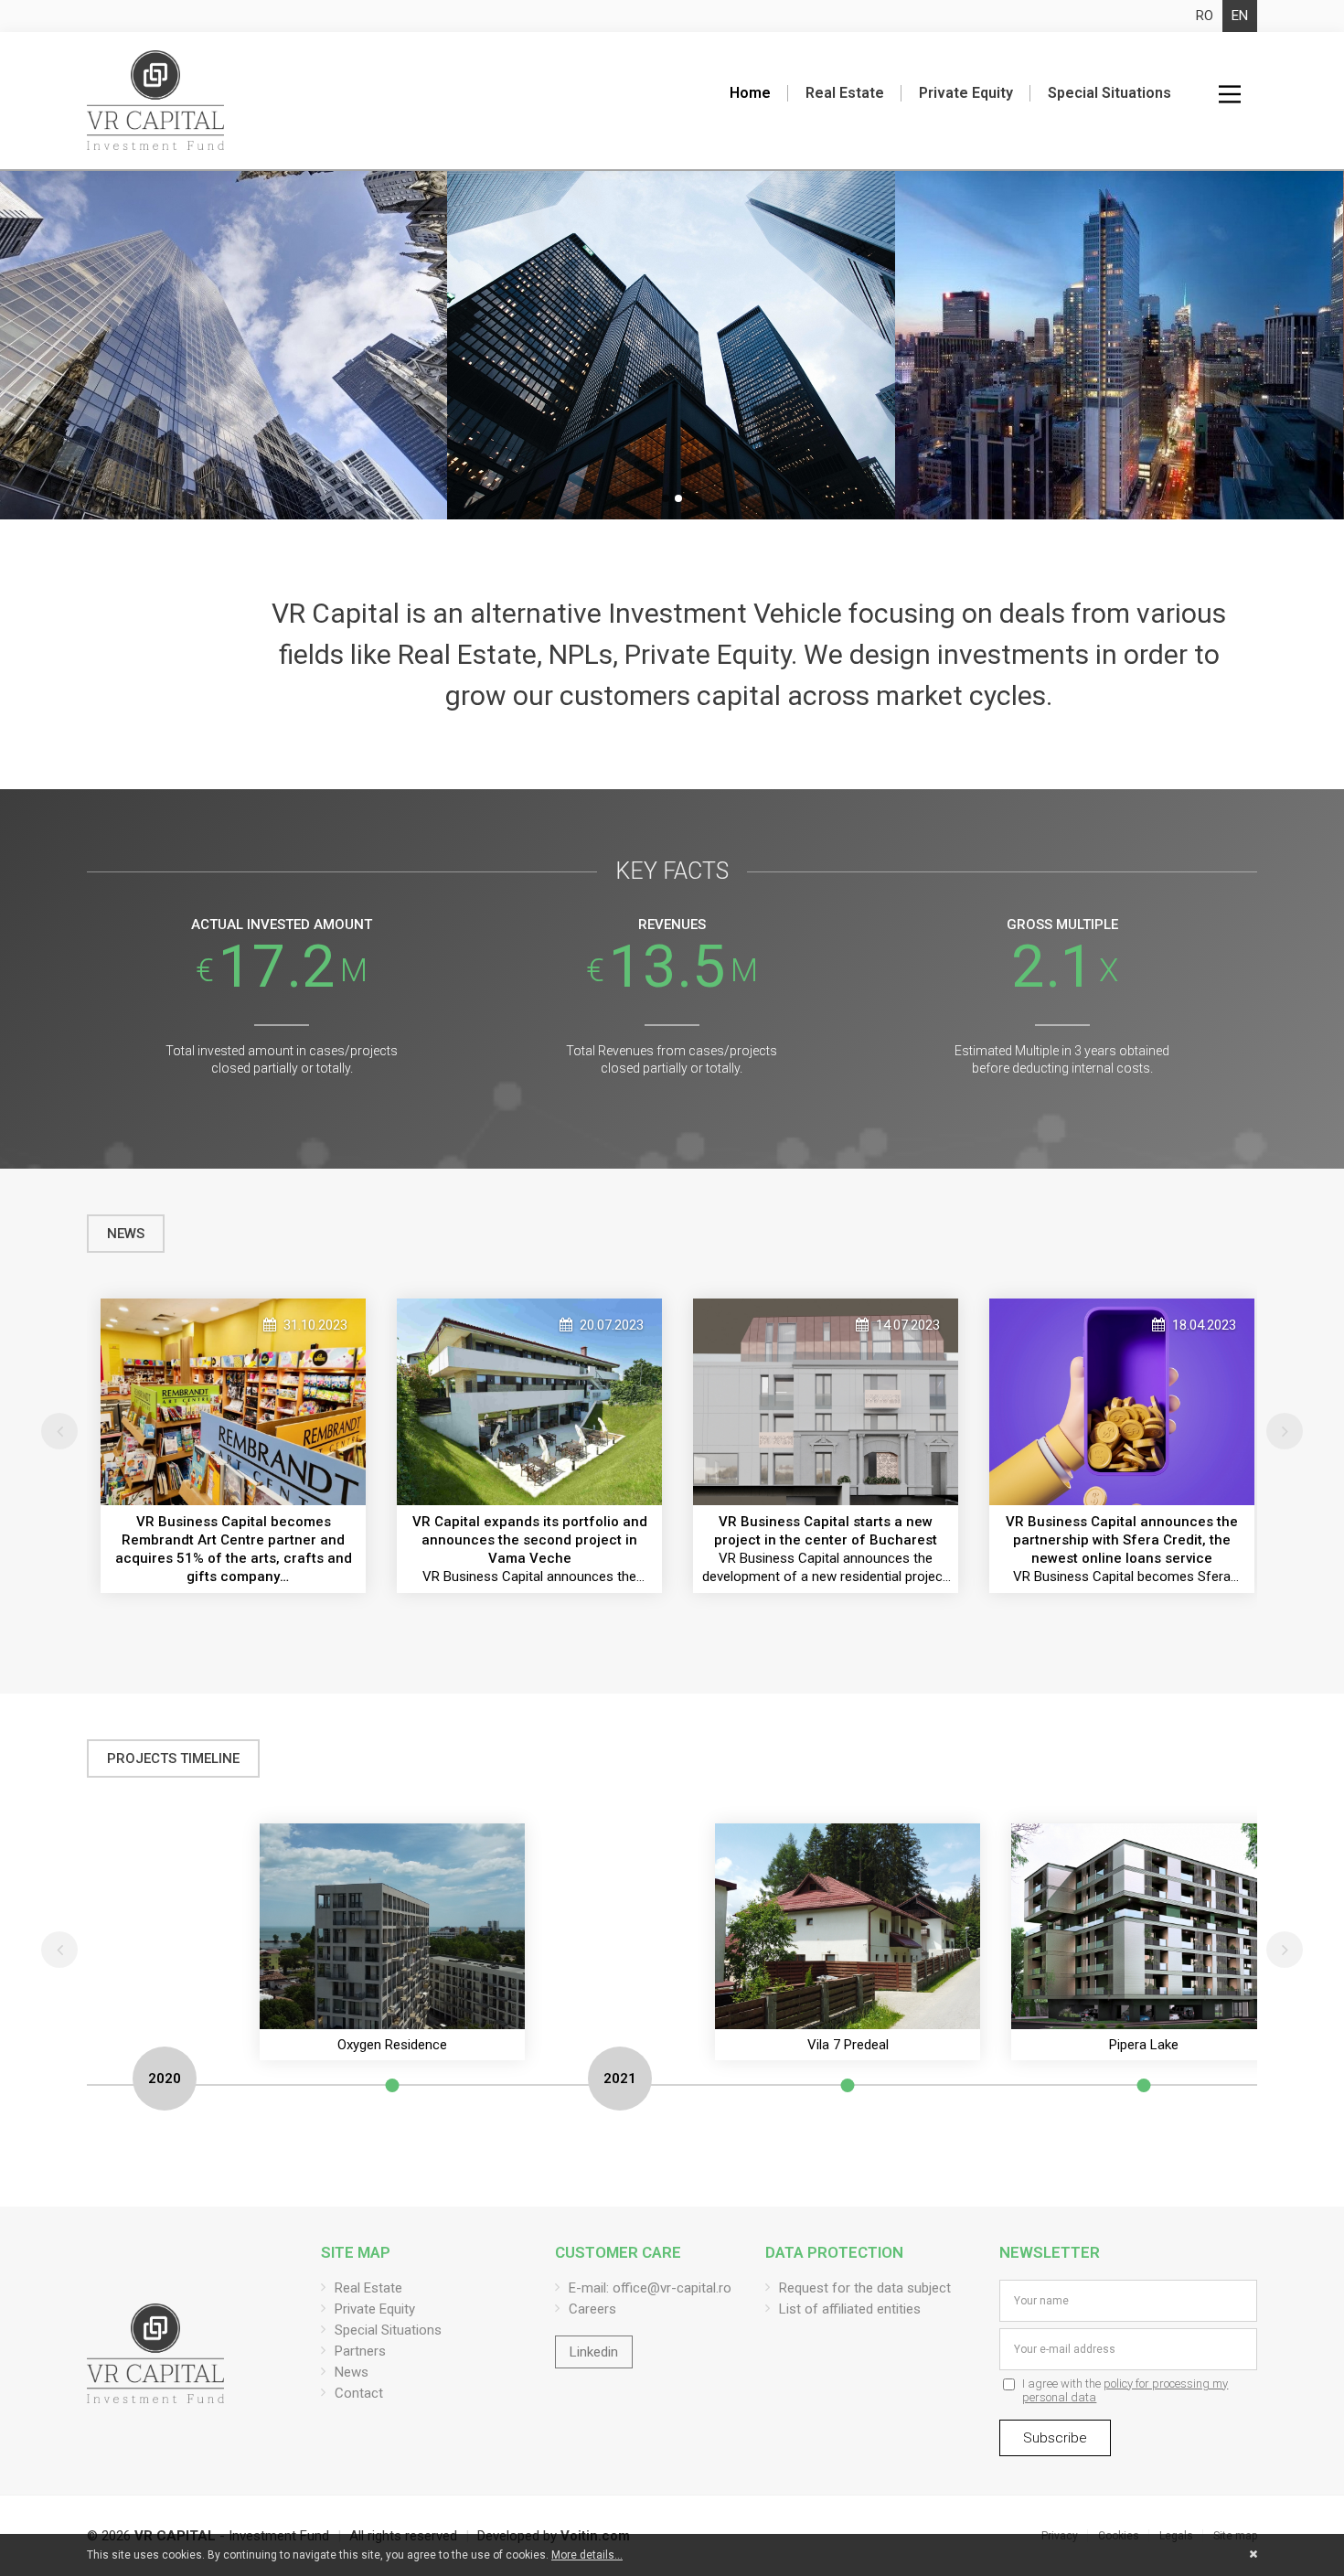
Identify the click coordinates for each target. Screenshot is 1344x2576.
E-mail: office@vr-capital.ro (650, 2288)
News (352, 2372)
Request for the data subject (865, 2288)
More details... (587, 2555)
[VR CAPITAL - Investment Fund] (155, 101)
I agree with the (1125, 2390)
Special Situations (1109, 93)
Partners (360, 2351)
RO (1205, 16)
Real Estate (845, 93)
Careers (592, 2309)
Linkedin (594, 2352)
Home (750, 93)
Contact (359, 2393)
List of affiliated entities (850, 2309)
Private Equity (966, 93)
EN (1240, 16)
